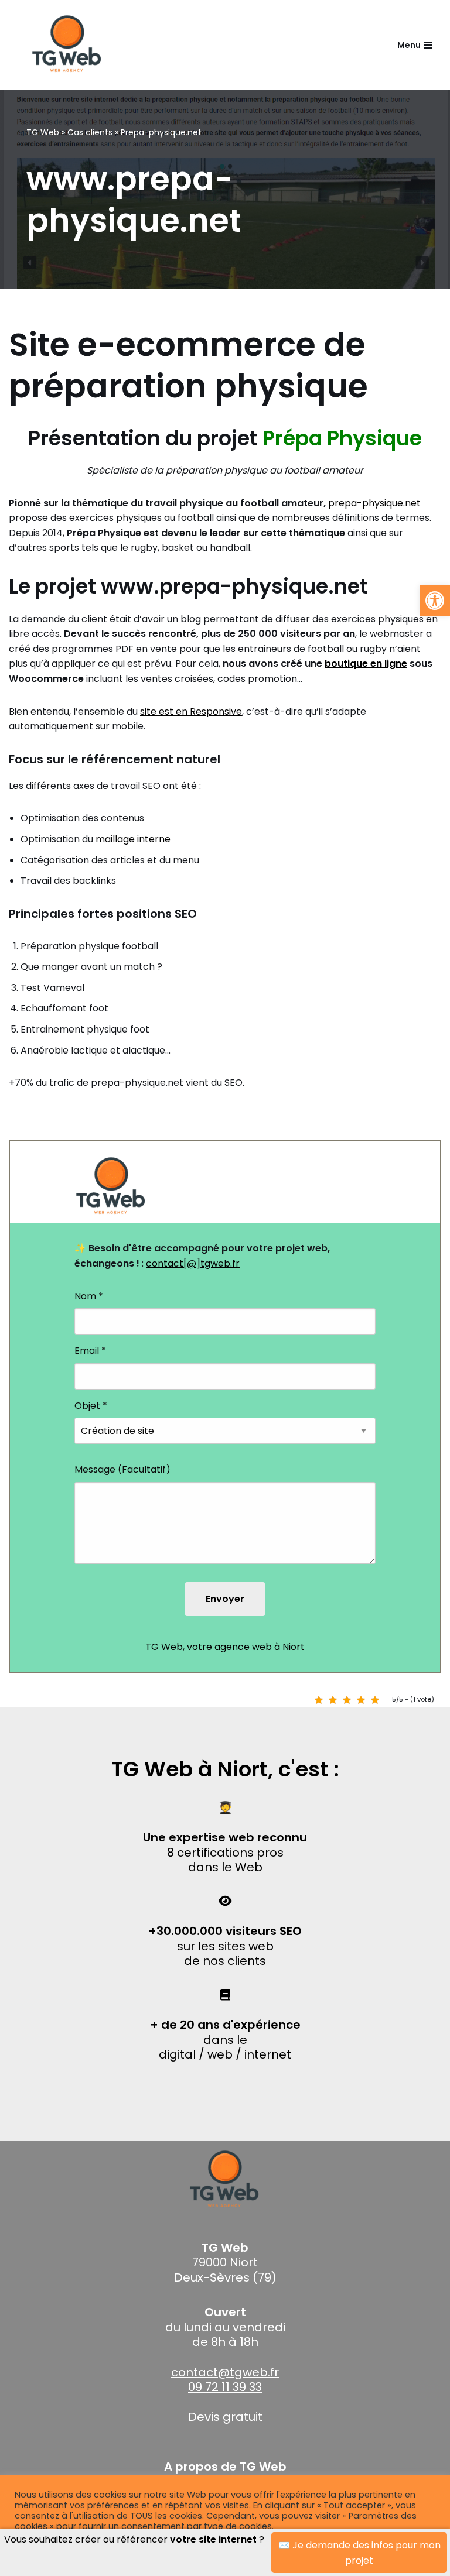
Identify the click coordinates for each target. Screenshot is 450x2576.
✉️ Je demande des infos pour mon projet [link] (359, 2553)
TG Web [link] (43, 132)
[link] (435, 601)
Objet (91, 1406)
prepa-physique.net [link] (374, 503)
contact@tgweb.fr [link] (225, 2372)
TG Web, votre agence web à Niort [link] (225, 1647)
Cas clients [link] (90, 132)
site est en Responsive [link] (191, 711)
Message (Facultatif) (122, 1469)
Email (90, 1351)
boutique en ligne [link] (366, 663)
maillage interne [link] (133, 839)
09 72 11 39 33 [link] (225, 2387)
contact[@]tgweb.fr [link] (193, 1263)
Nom (89, 1296)
